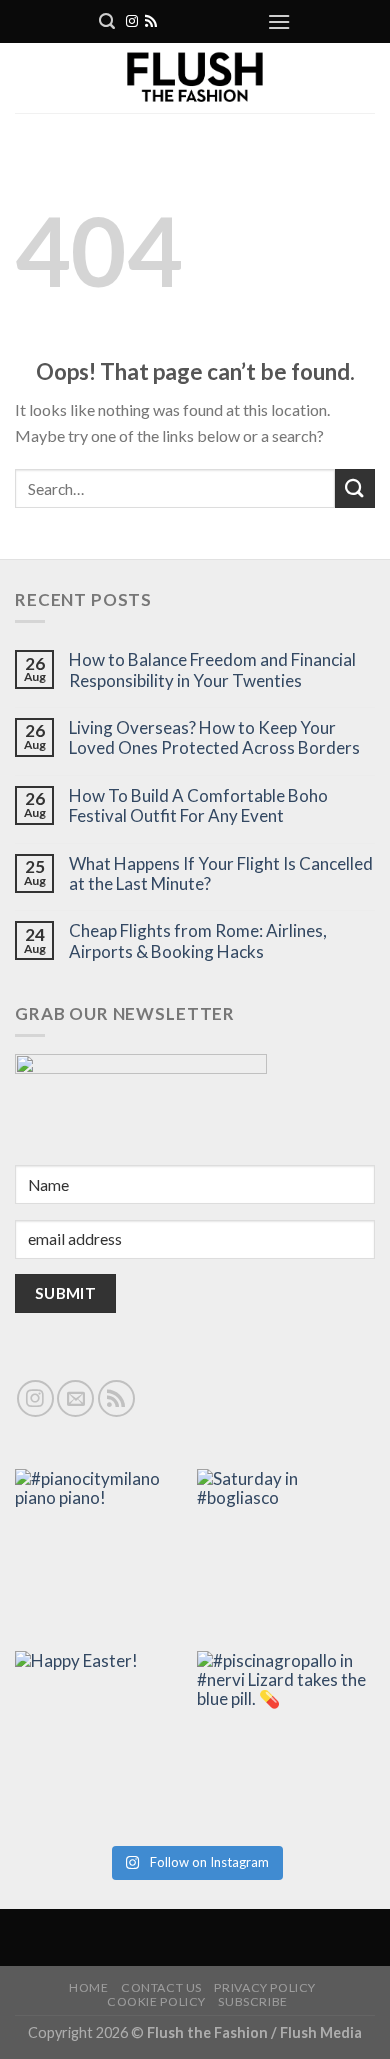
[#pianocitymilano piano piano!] (104, 1558)
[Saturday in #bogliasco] (286, 1558)
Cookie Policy (156, 2001)
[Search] (107, 21)
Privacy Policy (265, 1987)
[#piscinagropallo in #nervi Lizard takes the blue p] (286, 1740)
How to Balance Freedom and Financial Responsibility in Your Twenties (212, 670)
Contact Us (161, 1987)
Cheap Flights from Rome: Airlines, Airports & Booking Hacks (198, 941)
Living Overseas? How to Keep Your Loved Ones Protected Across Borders (214, 738)
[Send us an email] (75, 1398)
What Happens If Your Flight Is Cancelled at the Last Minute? (221, 874)
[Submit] (355, 488)
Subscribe (253, 2001)
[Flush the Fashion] (195, 78)
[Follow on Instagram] (132, 22)
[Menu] (279, 21)
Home (88, 1987)
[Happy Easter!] (104, 1740)
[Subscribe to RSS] (151, 22)
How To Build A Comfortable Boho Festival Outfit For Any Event (198, 806)
